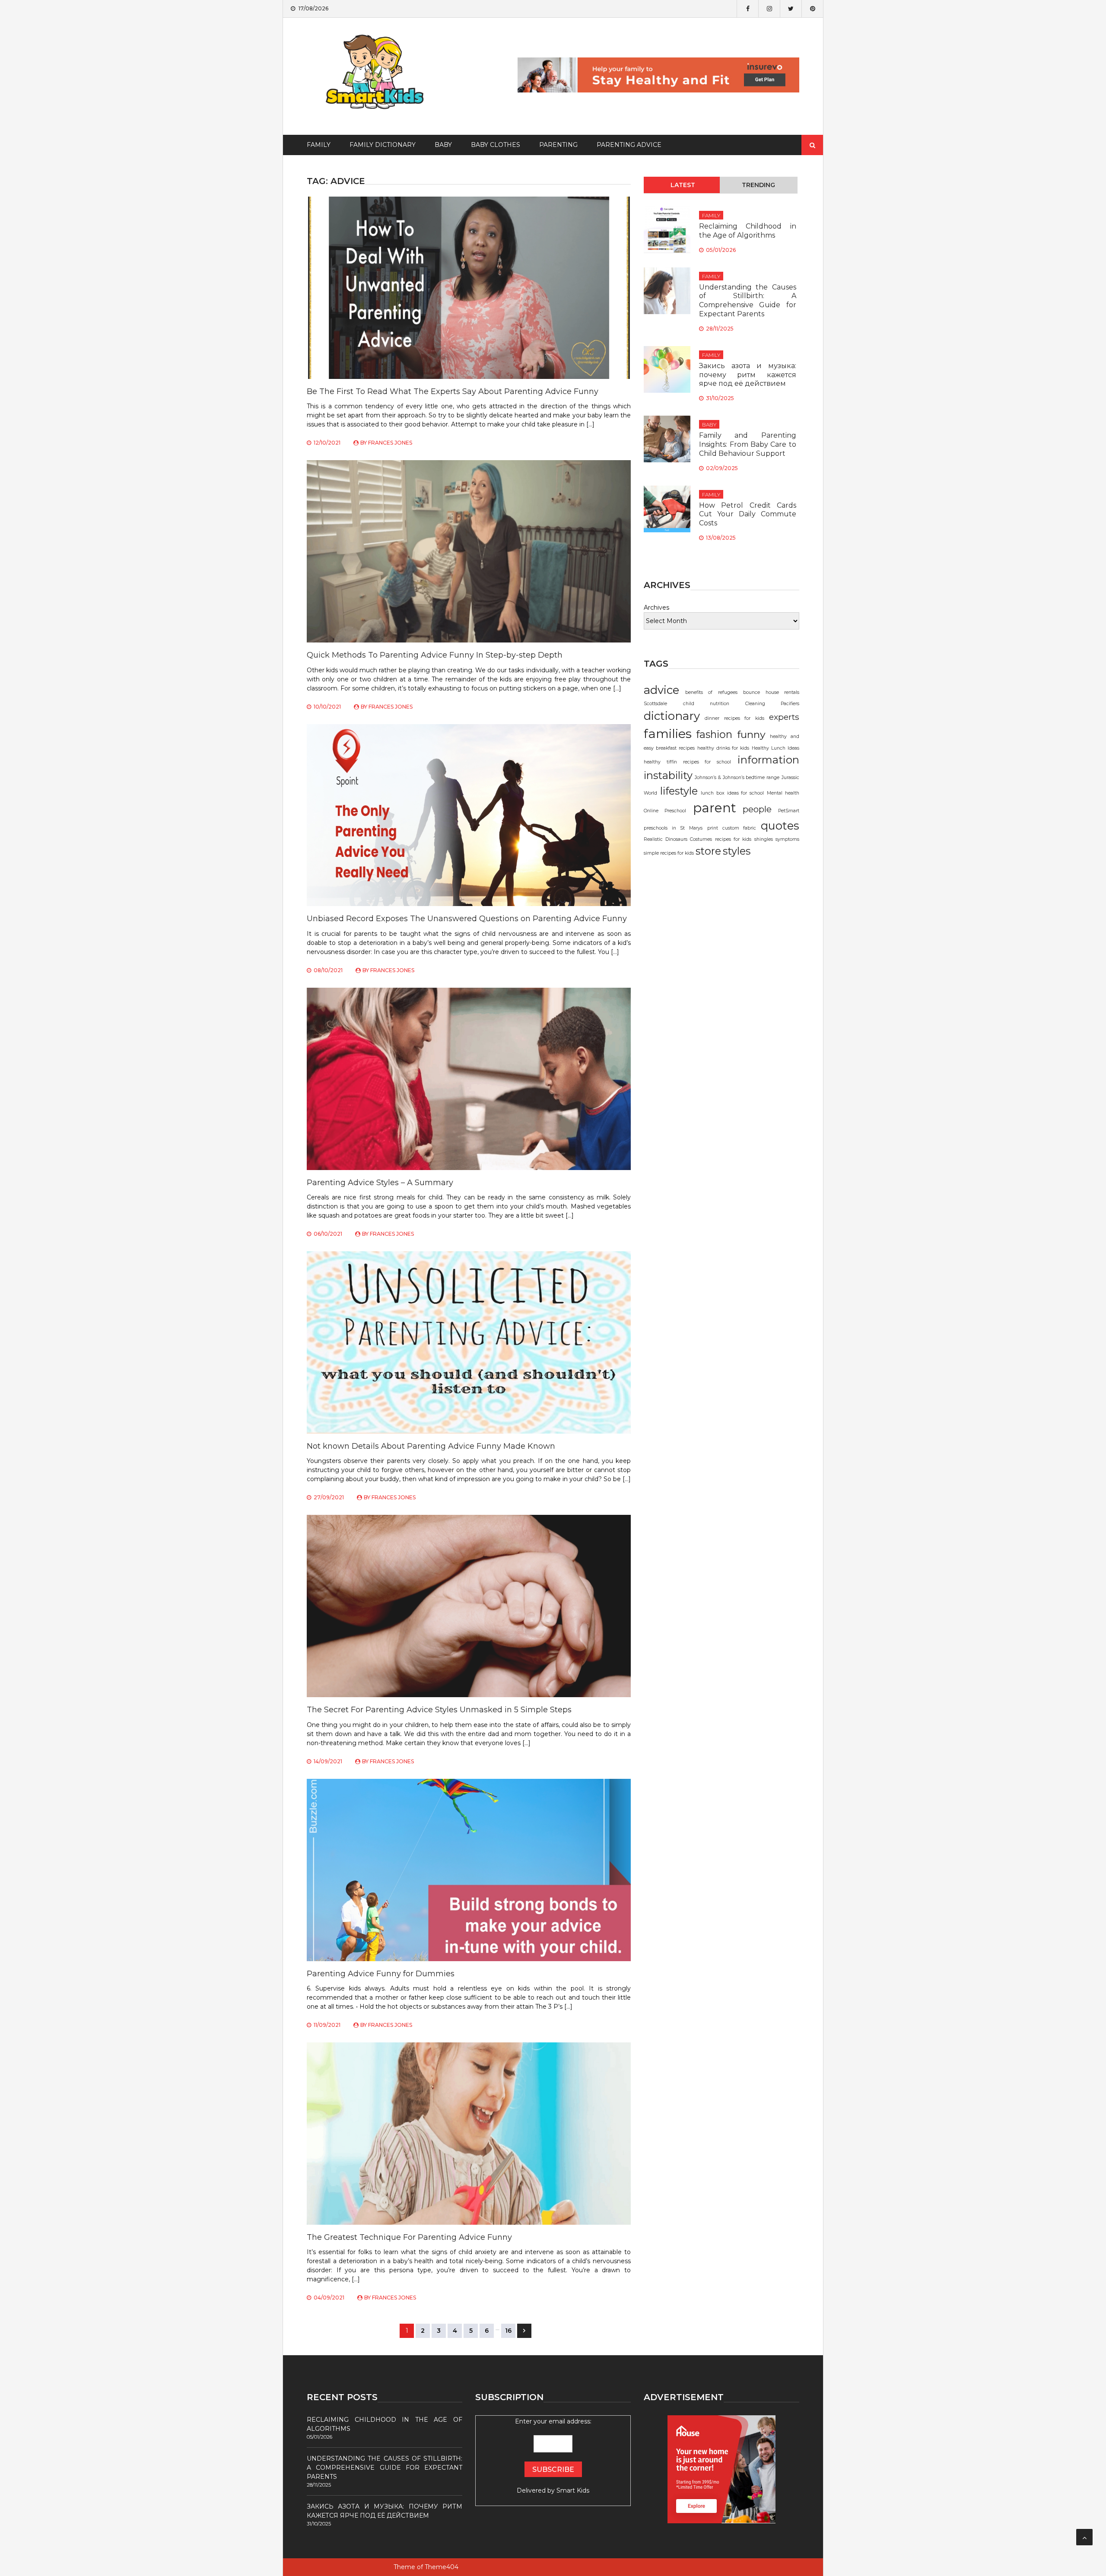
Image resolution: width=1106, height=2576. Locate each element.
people (757, 809)
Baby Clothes (496, 145)
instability (668, 775)
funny (751, 734)
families (668, 733)
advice (661, 690)
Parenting (558, 145)
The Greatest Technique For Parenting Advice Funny (409, 2237)
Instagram (769, 9)
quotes (780, 825)
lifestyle (679, 791)
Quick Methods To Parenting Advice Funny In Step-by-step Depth (435, 655)
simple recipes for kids (669, 853)
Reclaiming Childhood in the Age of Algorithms (748, 231)
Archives (656, 607)
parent (715, 808)
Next (524, 2331)
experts (784, 717)
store (708, 851)
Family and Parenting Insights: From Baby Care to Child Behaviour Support (748, 444)
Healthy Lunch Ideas (775, 748)
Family (319, 145)
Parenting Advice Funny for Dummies (381, 1974)
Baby (443, 145)
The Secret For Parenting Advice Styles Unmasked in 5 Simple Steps (439, 1710)
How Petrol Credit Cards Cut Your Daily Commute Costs (748, 514)
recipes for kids (733, 839)
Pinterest (812, 9)
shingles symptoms (777, 839)
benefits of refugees (711, 692)
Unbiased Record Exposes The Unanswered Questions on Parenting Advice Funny (467, 919)
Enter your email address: (553, 2456)
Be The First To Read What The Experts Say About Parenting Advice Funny (453, 391)
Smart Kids (573, 2490)
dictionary (672, 716)
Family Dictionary (383, 145)
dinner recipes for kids (734, 718)
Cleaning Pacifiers (772, 704)
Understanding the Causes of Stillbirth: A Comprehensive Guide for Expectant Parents (748, 301)
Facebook (747, 9)
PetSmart (789, 811)
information (768, 760)
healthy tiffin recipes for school (687, 762)
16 (508, 2331)
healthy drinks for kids (723, 748)
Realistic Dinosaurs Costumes (678, 839)
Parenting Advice (629, 145)
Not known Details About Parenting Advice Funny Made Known (431, 1446)
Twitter (791, 9)
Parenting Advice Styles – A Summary (380, 1183)
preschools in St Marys (673, 828)
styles (737, 851)
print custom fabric (732, 828)
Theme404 (442, 2567)
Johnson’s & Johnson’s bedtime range (737, 778)
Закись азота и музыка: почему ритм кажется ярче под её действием (748, 375)
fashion (714, 734)
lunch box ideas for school (732, 793)
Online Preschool (665, 811)
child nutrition (706, 704)
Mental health (783, 793)
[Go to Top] (1084, 2537)
